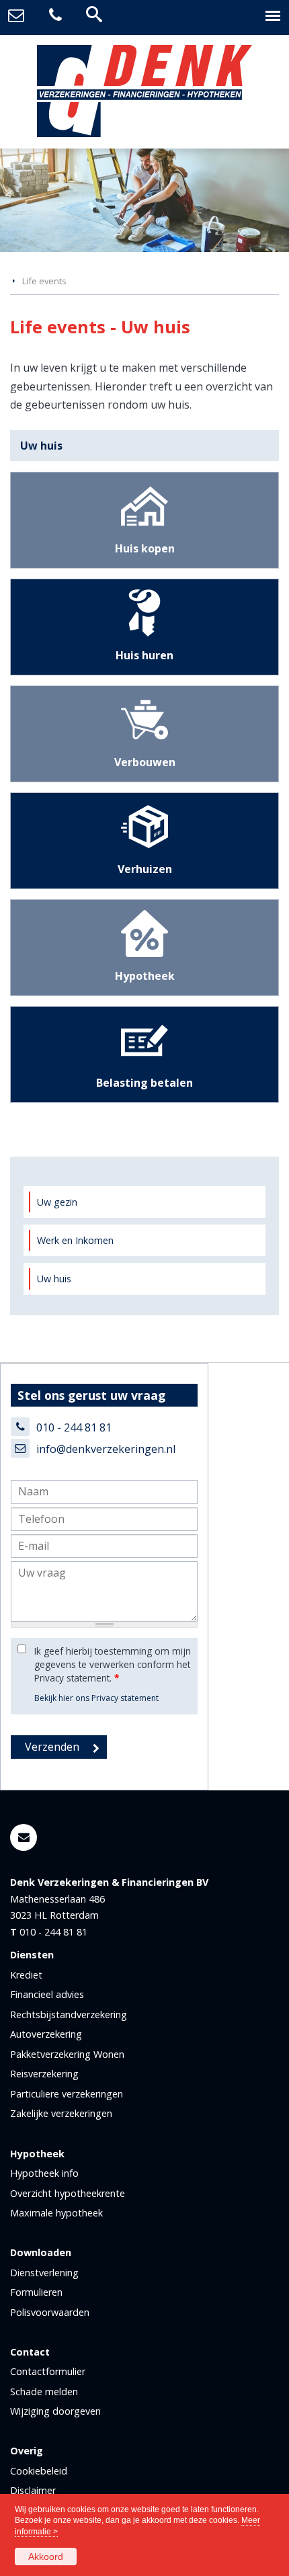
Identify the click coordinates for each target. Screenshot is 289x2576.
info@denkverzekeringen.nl (106, 1449)
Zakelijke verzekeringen (61, 2113)
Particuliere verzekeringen (67, 2094)
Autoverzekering (46, 2034)
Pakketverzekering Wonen (67, 2054)
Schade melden (44, 2392)
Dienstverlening (44, 2273)
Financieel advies (47, 1994)
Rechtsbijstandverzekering (69, 2014)
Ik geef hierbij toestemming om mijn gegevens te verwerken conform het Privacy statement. (113, 1665)
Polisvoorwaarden (50, 2312)
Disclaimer (33, 2490)
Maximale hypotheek (56, 2213)
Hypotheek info (44, 2173)
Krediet (26, 1975)
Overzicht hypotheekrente (68, 2193)
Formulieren (36, 2292)
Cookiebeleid (39, 2471)
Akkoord (46, 2557)
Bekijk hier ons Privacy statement (96, 1698)
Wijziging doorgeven (55, 2411)
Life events (44, 281)
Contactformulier (48, 2371)
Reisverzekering (44, 2074)
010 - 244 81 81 (74, 1427)
